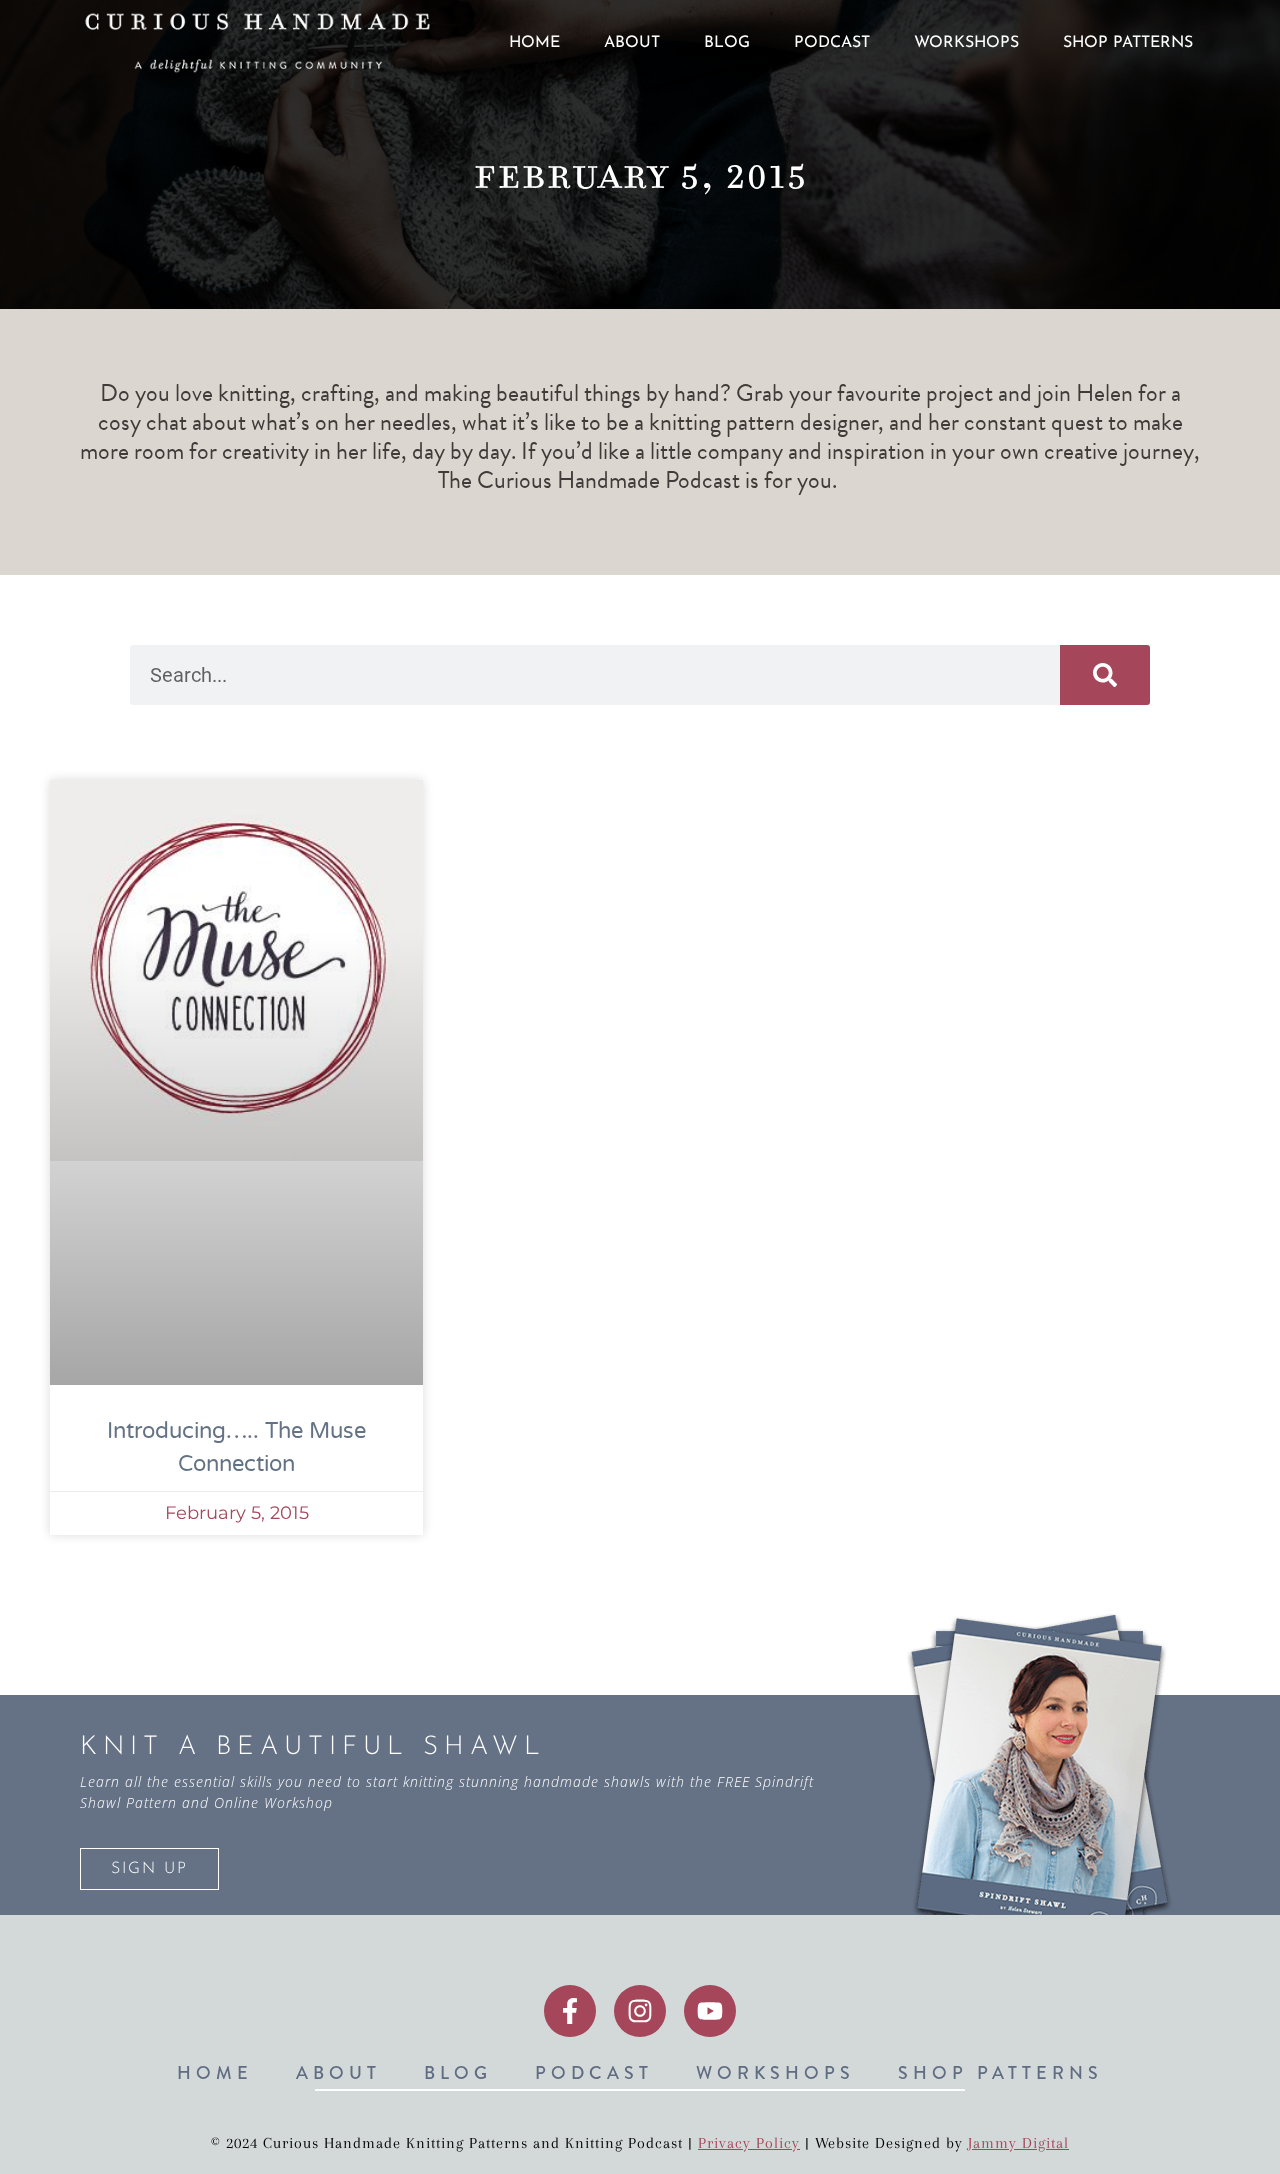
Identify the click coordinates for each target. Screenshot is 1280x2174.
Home (534, 43)
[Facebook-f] (570, 2011)
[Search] (1105, 675)
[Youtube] (710, 2011)
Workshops (966, 43)
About (632, 43)
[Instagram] (640, 2011)
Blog (727, 43)
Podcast (832, 43)
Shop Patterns (1128, 43)
